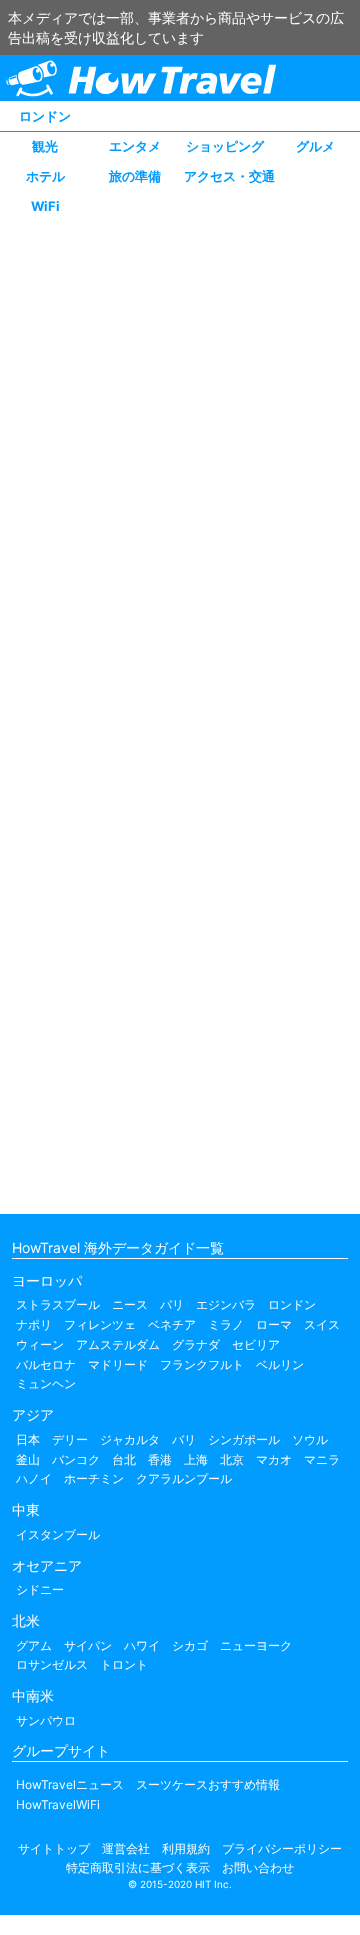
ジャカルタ (130, 1439)
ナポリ (34, 1324)
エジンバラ (226, 1304)
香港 (160, 1459)
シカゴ (190, 1645)
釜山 (28, 1459)
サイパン (88, 1645)
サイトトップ (54, 1848)
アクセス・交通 (229, 176)
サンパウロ (46, 1720)
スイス (322, 1324)
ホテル (45, 176)
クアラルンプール (184, 1478)
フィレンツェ (100, 1324)
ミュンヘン (46, 1383)
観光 (45, 146)
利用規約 (186, 1848)
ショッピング (225, 146)
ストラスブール (58, 1304)
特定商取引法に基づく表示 (138, 1867)
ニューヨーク (256, 1645)
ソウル (310, 1439)
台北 (124, 1459)
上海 (196, 1459)
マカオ (274, 1459)
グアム (34, 1645)
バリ (184, 1439)
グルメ (315, 146)
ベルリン (280, 1364)
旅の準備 (135, 176)
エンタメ (135, 146)
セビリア (256, 1344)
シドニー (40, 1589)
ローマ (274, 1324)
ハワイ (142, 1645)
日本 (28, 1439)
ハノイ (34, 1478)
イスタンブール (58, 1534)
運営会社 (126, 1848)
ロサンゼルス (52, 1664)
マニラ (322, 1459)
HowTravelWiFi (58, 1804)
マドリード (118, 1364)
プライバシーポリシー (282, 1848)
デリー (70, 1439)
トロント (124, 1664)
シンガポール (244, 1439)
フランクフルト (202, 1364)
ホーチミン (94, 1478)
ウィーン (40, 1344)
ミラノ (226, 1324)
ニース (130, 1304)
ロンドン (45, 116)
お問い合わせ (258, 1867)
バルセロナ (46, 1364)
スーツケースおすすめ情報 (208, 1784)
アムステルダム (118, 1344)
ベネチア (172, 1324)
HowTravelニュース (70, 1784)
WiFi (45, 206)
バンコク (76, 1459)
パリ (172, 1304)
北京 (232, 1459)
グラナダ (196, 1344)
